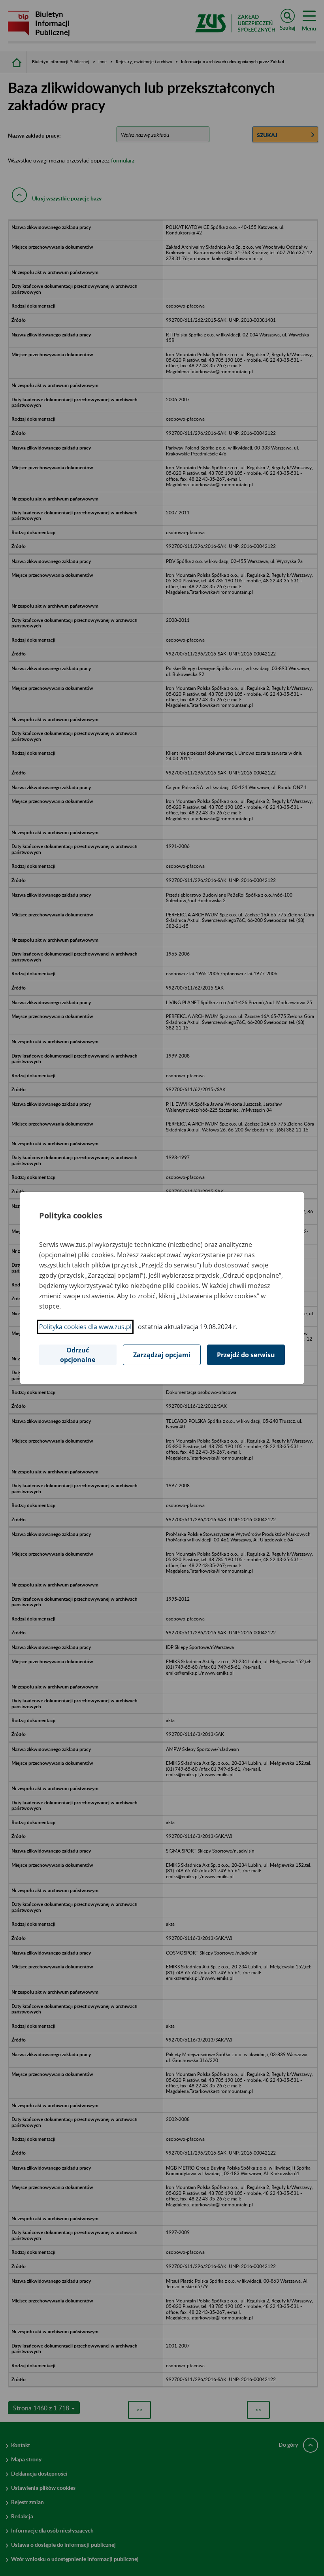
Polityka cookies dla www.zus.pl (85, 1327)
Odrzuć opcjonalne (78, 1355)
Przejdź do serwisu (246, 1355)
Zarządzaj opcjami (162, 1355)
